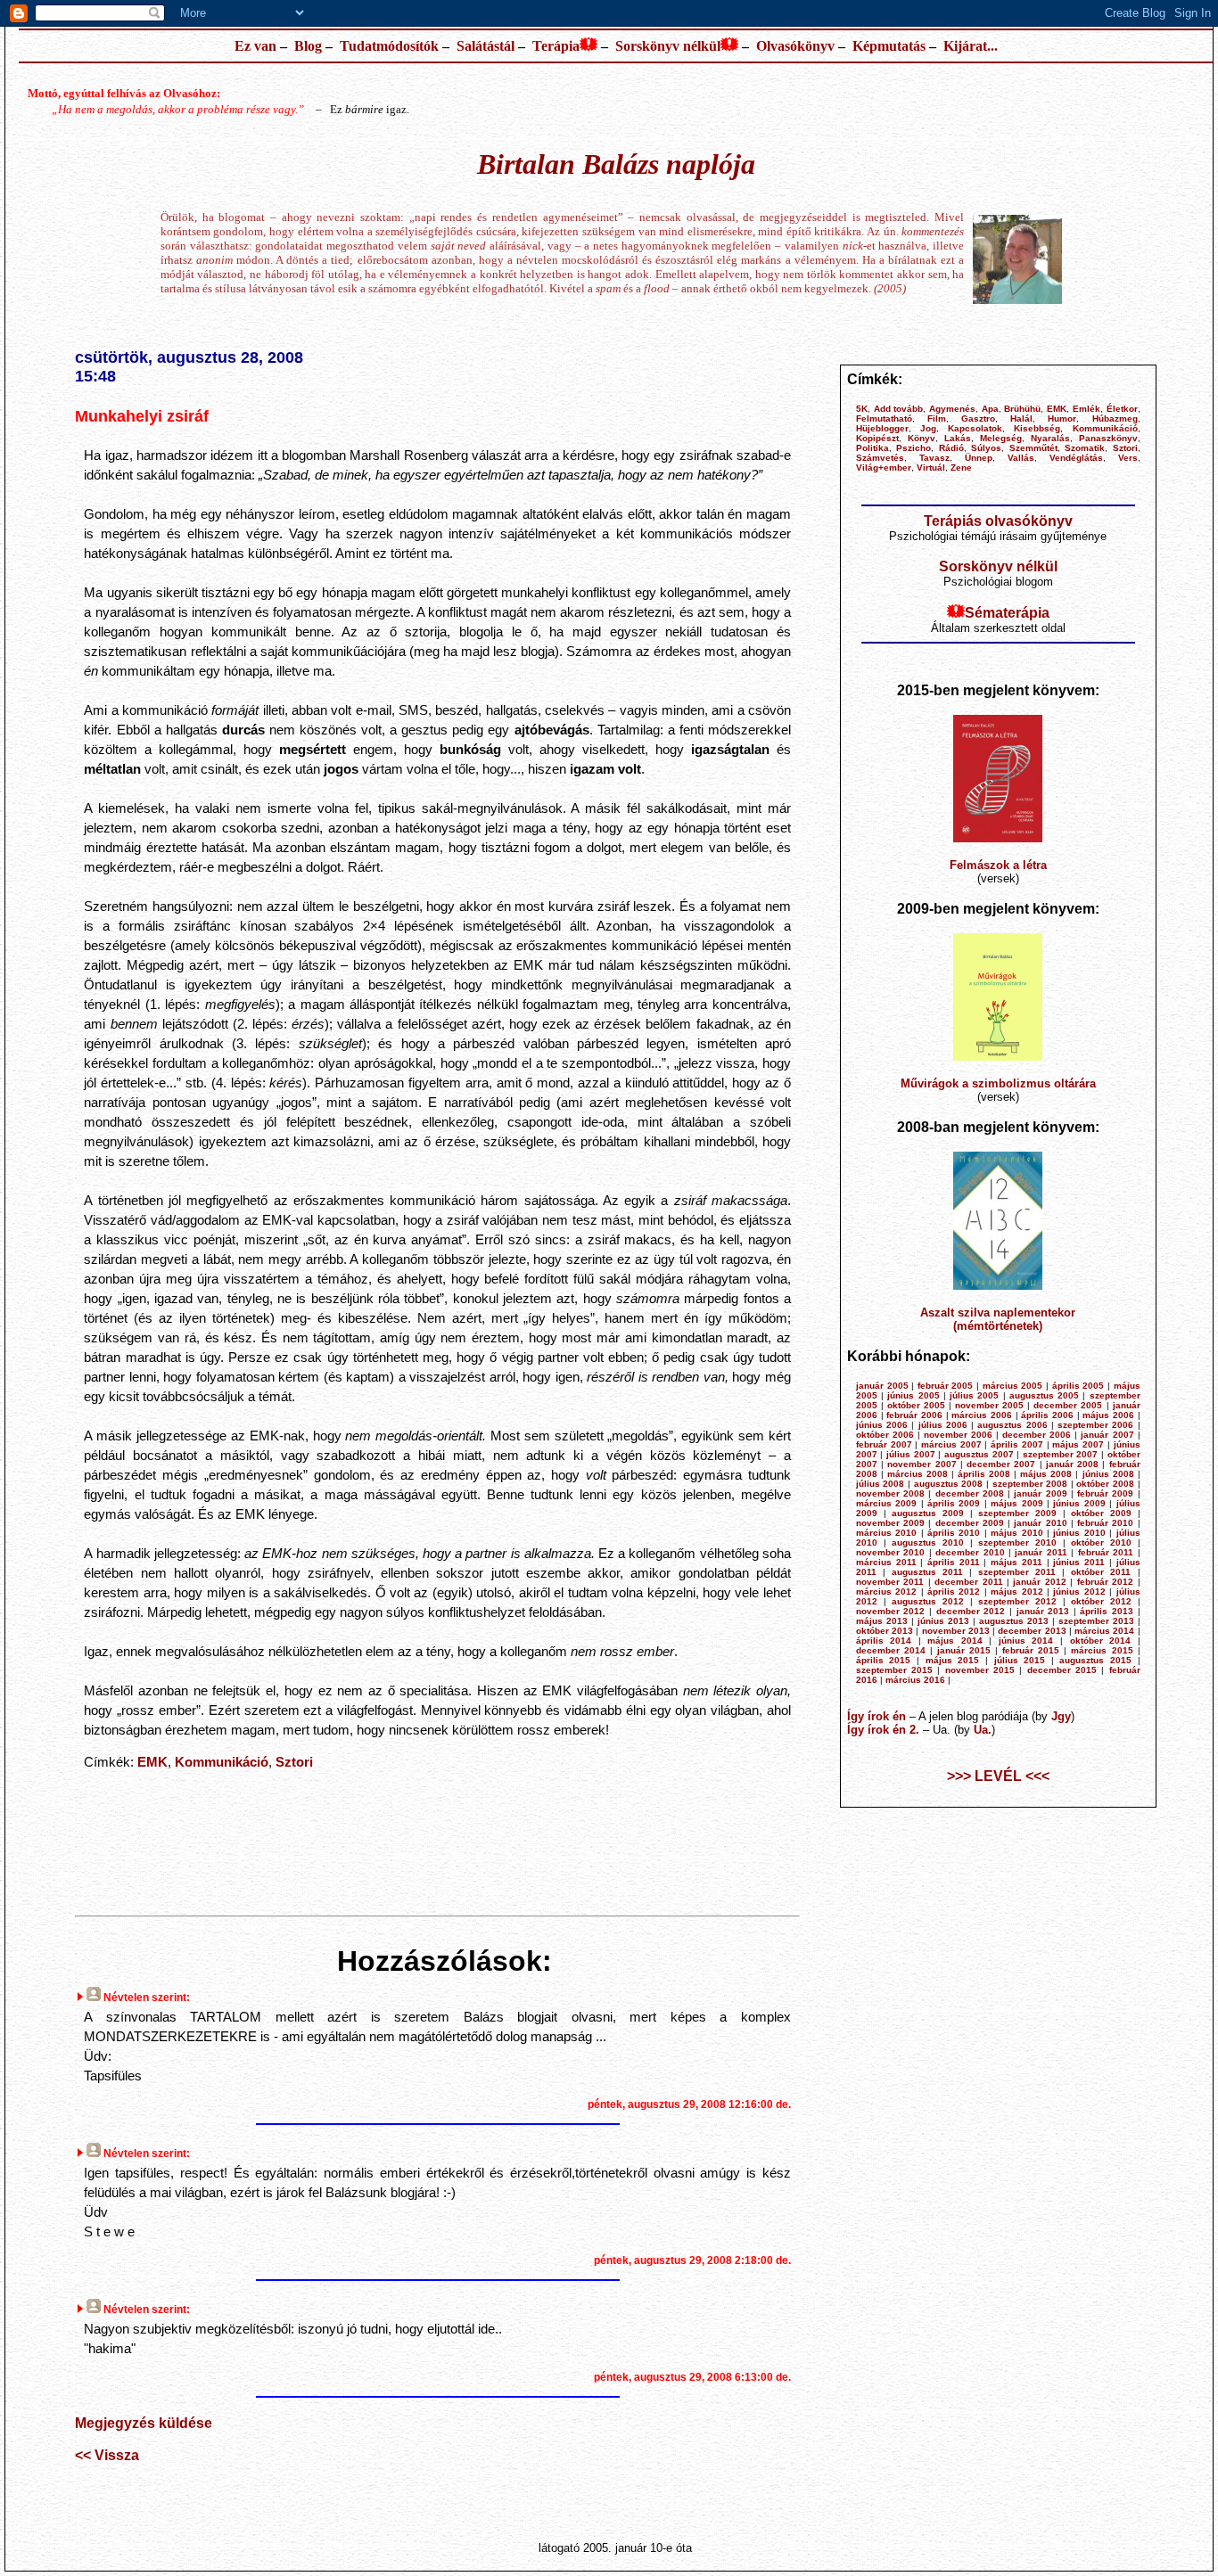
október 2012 (1101, 1601)
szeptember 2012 (1017, 1601)
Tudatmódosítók (389, 46)
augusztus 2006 (1012, 1425)
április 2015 (884, 1660)
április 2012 (954, 1592)
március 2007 (951, 1444)
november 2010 (890, 1552)
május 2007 (1078, 1444)
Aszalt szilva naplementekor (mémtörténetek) (998, 1319)
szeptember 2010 (1017, 1542)
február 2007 (884, 1444)
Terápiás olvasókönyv (998, 521)
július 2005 (974, 1395)
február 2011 (1106, 1552)
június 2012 (1079, 1592)
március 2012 (886, 1592)
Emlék (1086, 409)
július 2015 (1020, 1660)
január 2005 (882, 1386)
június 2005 (913, 1395)
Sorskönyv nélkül (668, 46)
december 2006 (1037, 1435)
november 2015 (980, 1670)
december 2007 (1001, 1464)
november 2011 (890, 1582)
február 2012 (1105, 1582)
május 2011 (1016, 1562)
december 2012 (971, 1611)
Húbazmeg (1115, 418)
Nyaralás (1050, 438)
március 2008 (918, 1474)
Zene (961, 468)
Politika (872, 448)
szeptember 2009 (1017, 1513)
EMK (152, 1762)
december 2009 (970, 1523)
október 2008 (1105, 1484)
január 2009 (1040, 1493)
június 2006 (882, 1425)
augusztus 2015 (1095, 1660)
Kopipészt (877, 438)
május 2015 (953, 1660)
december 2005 (1068, 1405)
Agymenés (952, 409)
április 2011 (954, 1562)
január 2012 (1039, 1582)
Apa (990, 409)
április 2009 (954, 1503)
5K (862, 409)
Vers (1128, 458)
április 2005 (1078, 1386)
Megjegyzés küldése (144, 2423)
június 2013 (943, 1621)
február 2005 (946, 1386)
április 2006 (1047, 1415)
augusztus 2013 (1014, 1621)
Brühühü (1022, 409)
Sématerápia (1007, 613)
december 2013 (1032, 1631)
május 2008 (1046, 1474)
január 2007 (1107, 1435)
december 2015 (1062, 1670)
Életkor (1122, 409)
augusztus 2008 (949, 1484)
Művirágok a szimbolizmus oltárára (998, 1083)
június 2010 (1079, 1533)
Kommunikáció (222, 1762)
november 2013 (956, 1631)
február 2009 (1105, 1493)
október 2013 (885, 1631)
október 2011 (1101, 1572)
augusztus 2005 (1044, 1395)
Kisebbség (1037, 428)
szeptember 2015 (894, 1670)
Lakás (958, 438)
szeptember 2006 (1095, 1425)
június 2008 (1108, 1474)
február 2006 (914, 1415)
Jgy (1061, 1716)
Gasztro (978, 418)
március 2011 (886, 1562)
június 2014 (1026, 1641)
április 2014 (884, 1641)
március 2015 (1102, 1650)
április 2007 (1017, 1444)
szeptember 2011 (1017, 1572)
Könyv (922, 438)
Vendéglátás (1076, 458)
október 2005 (916, 1405)
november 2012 (891, 1611)
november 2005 (989, 1405)
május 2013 (882, 1621)
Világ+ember (884, 468)
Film (937, 418)
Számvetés (880, 458)
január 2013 (1043, 1611)
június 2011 (1079, 1562)
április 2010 (954, 1533)
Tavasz (934, 458)
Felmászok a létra (998, 865)
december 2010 (970, 1552)
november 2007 (922, 1464)
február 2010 (1105, 1523)
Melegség (1001, 438)
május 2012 (1016, 1592)
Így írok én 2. (883, 1730)
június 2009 (1079, 1503)
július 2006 (943, 1425)
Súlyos (986, 448)
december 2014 (891, 1650)
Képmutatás (889, 46)
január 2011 (1041, 1552)
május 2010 (1016, 1533)
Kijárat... (971, 46)
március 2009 (886, 1503)
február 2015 (1031, 1650)
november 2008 (890, 1493)
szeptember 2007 (1061, 1454)
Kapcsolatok (975, 428)
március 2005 (1013, 1386)
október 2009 (1101, 1513)
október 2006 (885, 1435)
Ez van (255, 46)
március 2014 (1104, 1631)
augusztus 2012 (928, 1601)
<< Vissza (107, 2455)
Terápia (556, 46)
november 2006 (958, 1435)
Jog (928, 428)
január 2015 (964, 1650)
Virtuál (931, 468)
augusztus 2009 (928, 1513)
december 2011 (968, 1582)
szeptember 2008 (1030, 1484)
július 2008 (881, 1484)
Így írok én (876, 1716)
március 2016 (915, 1680)
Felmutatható (884, 418)
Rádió (951, 448)
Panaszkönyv (1108, 438)
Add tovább (899, 409)
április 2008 (984, 1474)
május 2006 (1108, 1415)
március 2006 (982, 1415)
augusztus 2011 (927, 1572)
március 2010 (886, 1533)
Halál (1021, 418)
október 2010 (1101, 1542)
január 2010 (1040, 1523)
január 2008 (1072, 1464)
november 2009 (890, 1523)
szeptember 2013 (1096, 1621)
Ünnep (979, 458)
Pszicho (913, 448)
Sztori (294, 1762)
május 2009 (1016, 1503)
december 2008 (970, 1493)
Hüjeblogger (882, 428)
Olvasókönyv (795, 46)
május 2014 (955, 1641)
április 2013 (1107, 1611)
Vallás (1021, 458)
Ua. (983, 1730)
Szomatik (1085, 448)
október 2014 (1101, 1641)
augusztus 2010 (928, 1542)
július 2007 (911, 1454)
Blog (308, 46)
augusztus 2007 (979, 1454)
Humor (1062, 418)
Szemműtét (1033, 448)
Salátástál (486, 46)
